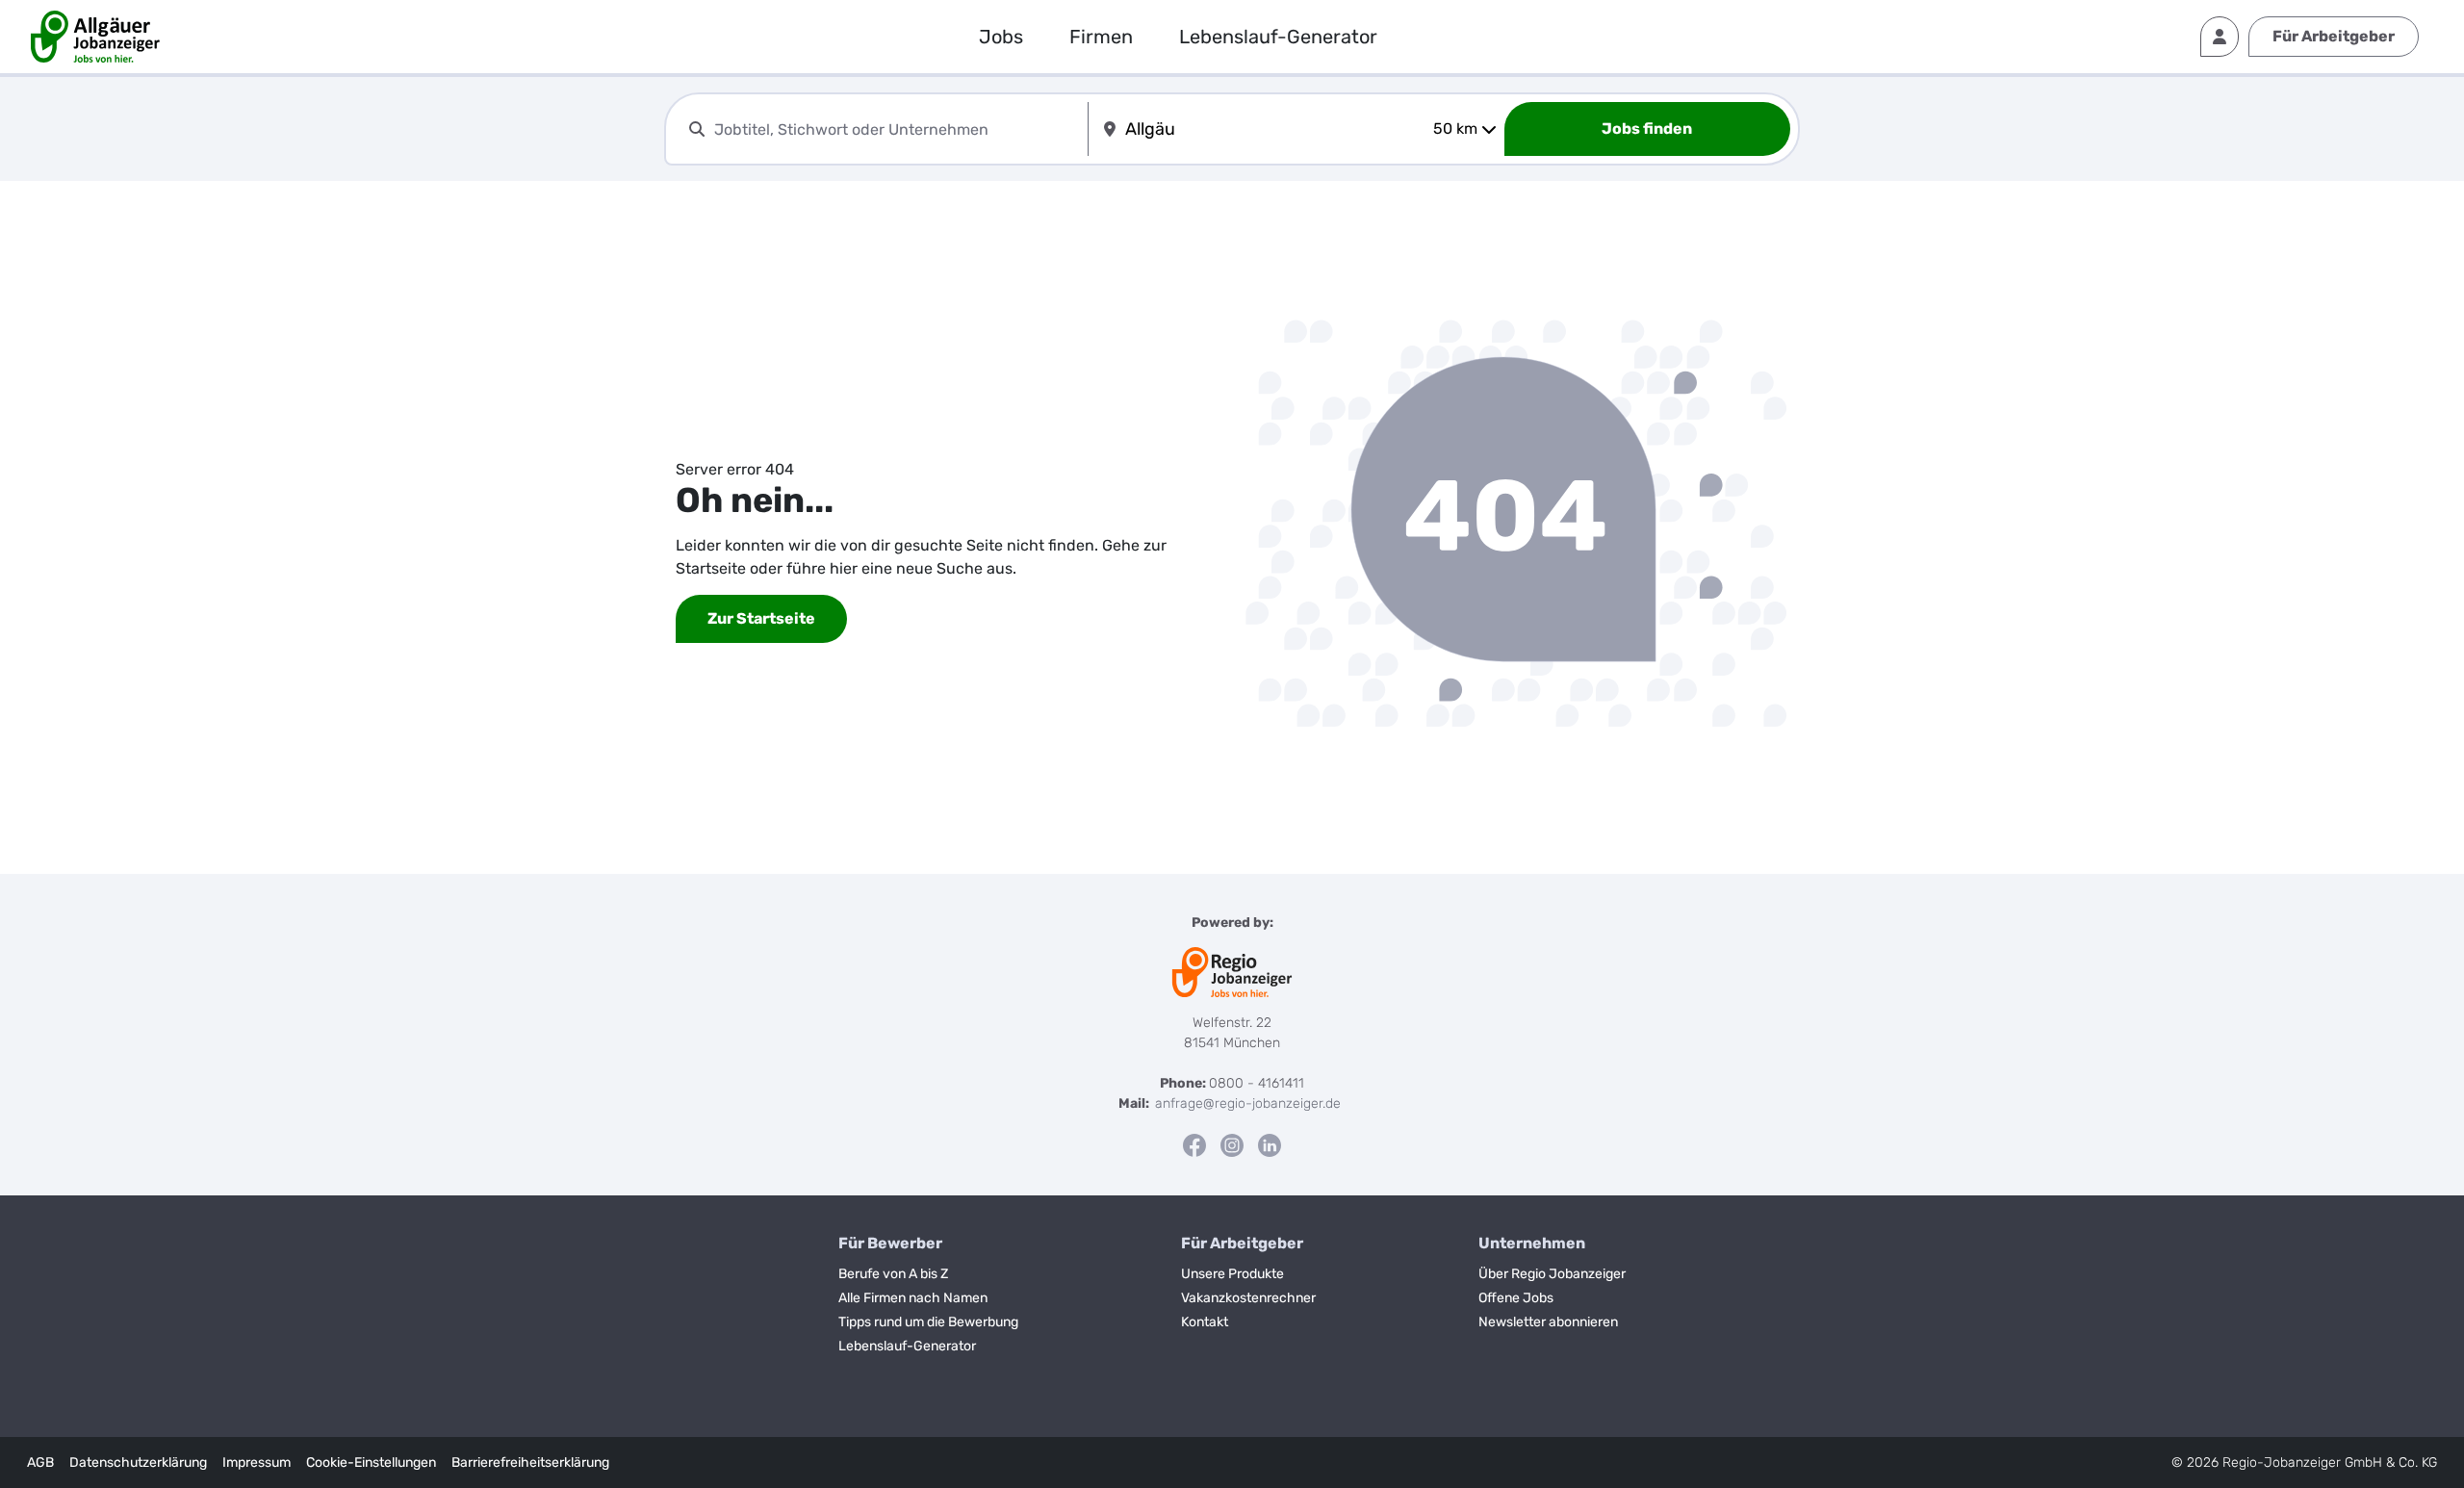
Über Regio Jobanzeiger (1552, 1274)
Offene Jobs (1516, 1298)
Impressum (257, 1462)
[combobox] (897, 129)
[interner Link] (105, 37)
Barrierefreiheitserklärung (530, 1462)
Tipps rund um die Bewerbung (928, 1322)
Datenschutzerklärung (138, 1462)
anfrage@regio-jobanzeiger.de (1248, 1103)
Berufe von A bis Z (893, 1274)
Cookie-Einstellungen (371, 1462)
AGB (40, 1462)
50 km (1455, 128)
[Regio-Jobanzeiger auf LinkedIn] (1270, 1145)
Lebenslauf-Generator (1278, 37)
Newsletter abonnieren (1548, 1322)
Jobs (1001, 37)
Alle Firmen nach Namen (913, 1298)
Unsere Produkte (1232, 1274)
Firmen (1101, 37)
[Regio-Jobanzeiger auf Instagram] (1232, 1145)
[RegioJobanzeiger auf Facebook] (1194, 1145)
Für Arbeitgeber (2334, 36)
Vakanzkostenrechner (1248, 1298)
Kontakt (1205, 1322)
